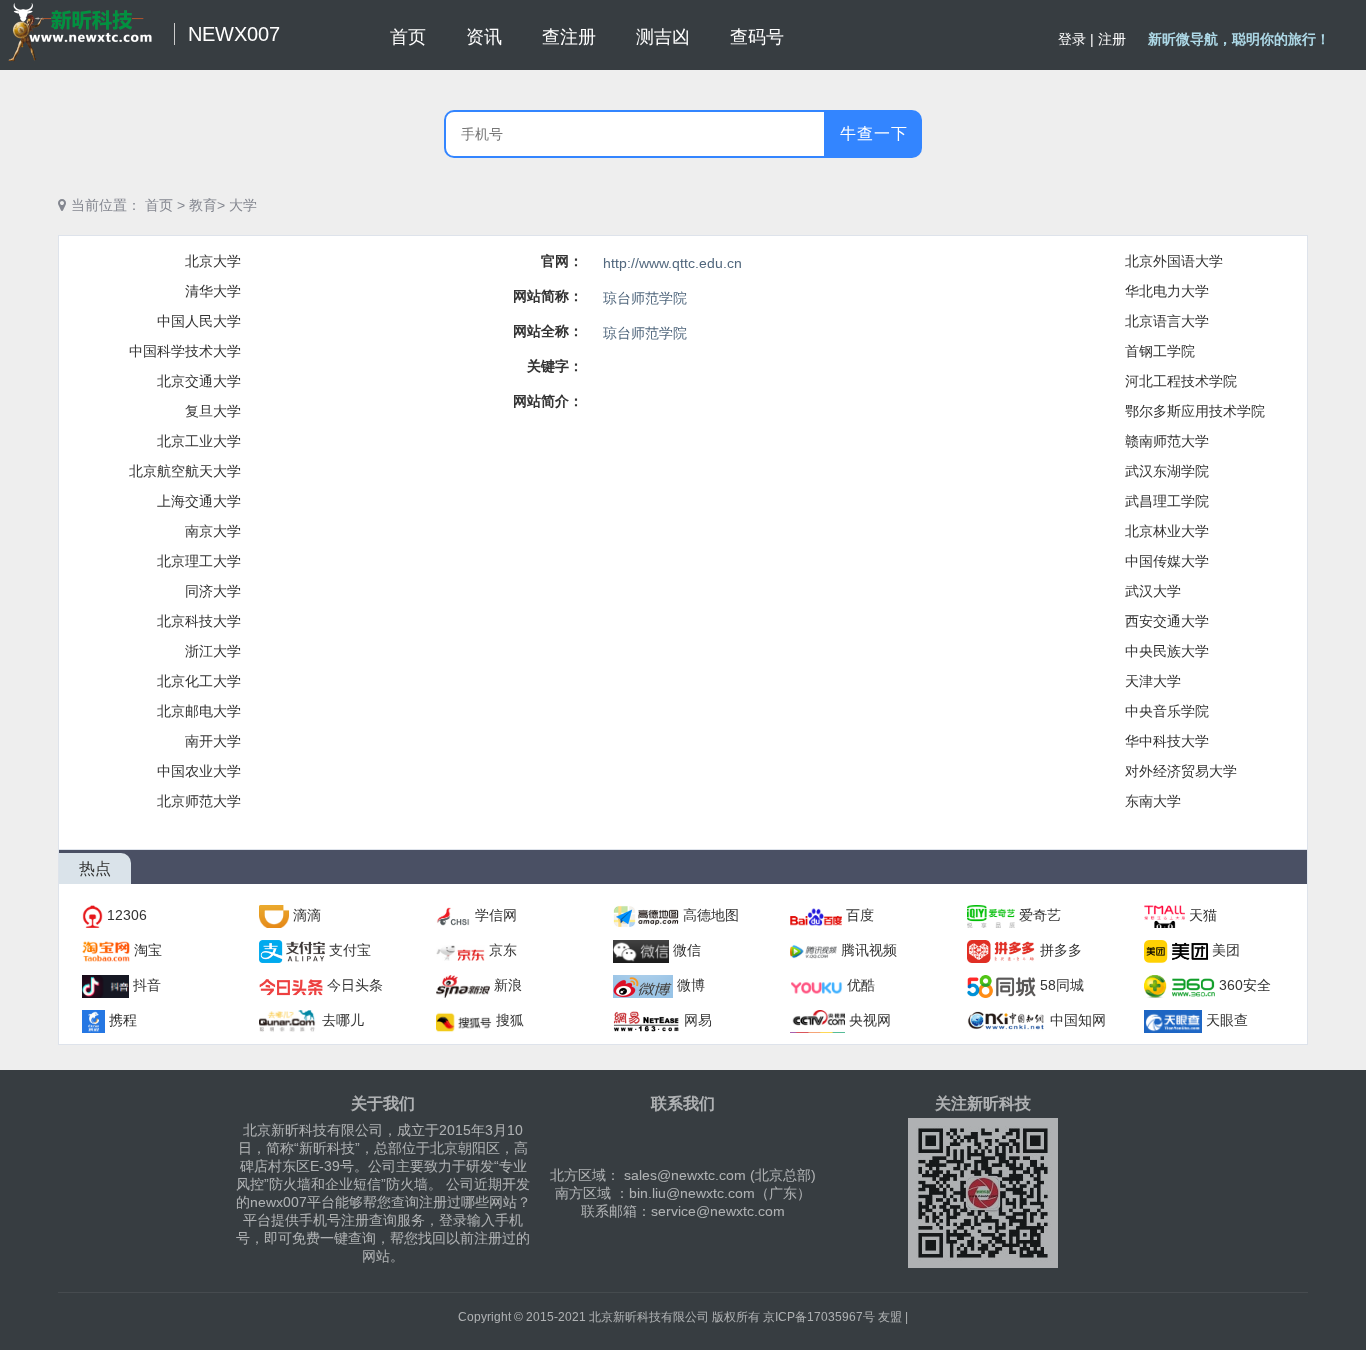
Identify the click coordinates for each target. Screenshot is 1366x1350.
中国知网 (1078, 1020)
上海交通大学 (199, 501)
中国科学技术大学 (185, 351)
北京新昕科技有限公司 (649, 1317)
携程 (123, 1020)
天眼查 (1227, 1020)
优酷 (861, 985)
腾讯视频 (869, 950)
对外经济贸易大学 (1181, 771)
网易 (698, 1020)
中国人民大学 (199, 321)
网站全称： (548, 331)
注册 (1112, 39)
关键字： (555, 366)
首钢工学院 (1160, 351)
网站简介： (548, 401)
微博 (691, 985)
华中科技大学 (1167, 741)
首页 (159, 205)
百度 (860, 915)
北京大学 (213, 261)
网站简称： (548, 296)
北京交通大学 (199, 381)
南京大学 (213, 531)
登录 (1072, 39)
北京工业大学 (199, 441)
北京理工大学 (199, 561)
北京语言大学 (1167, 321)
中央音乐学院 (1167, 711)
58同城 (1062, 985)
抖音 (147, 985)
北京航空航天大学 (185, 471)
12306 (127, 915)
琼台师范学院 (645, 298)
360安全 (1245, 985)
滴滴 (307, 915)
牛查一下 (874, 133)
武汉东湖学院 (1167, 471)
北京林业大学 (1167, 531)
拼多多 (1061, 950)
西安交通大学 (1167, 621)
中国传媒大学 (1167, 561)
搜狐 (510, 1020)
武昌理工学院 (1167, 501)
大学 (243, 205)
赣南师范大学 (1167, 441)
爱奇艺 (1040, 915)
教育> (207, 205)
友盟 (890, 1317)
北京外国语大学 (1174, 261)
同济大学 (213, 591)
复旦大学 (213, 411)
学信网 (496, 915)
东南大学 (1153, 801)
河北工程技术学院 (1181, 381)
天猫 (1203, 915)
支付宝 (350, 950)
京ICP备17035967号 (819, 1317)
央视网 (870, 1020)
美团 (1226, 950)
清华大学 (213, 291)
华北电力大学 (1167, 291)
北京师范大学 (199, 801)
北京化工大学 (199, 681)
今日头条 (355, 985)
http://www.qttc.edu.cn (672, 263)
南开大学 (213, 741)
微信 (687, 950)
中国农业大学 (199, 771)
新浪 (508, 985)
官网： (562, 261)
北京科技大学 (199, 621)
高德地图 (711, 915)
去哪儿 (343, 1020)
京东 (503, 950)
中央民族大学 (1167, 651)
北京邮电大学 (199, 711)
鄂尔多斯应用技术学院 (1195, 411)
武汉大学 (1153, 591)
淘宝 (148, 950)
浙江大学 (213, 651)
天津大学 (1153, 681)
